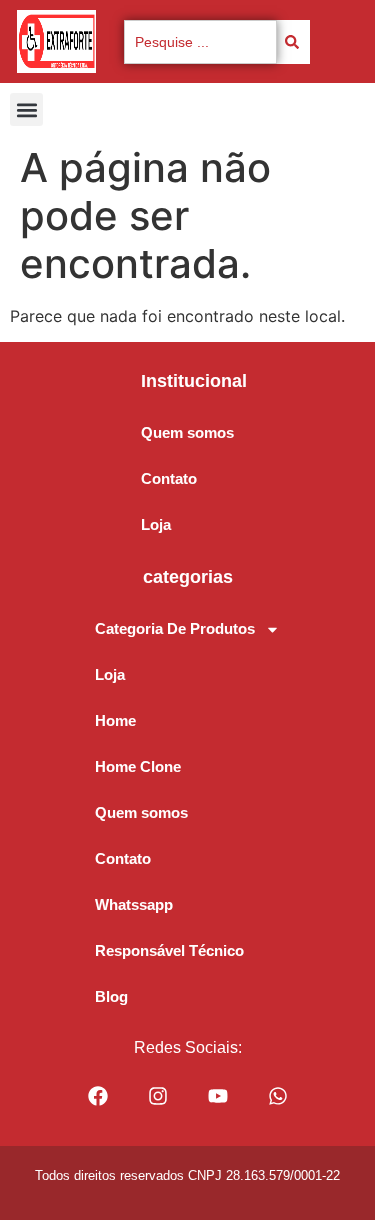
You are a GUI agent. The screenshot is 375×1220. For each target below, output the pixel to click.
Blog (111, 996)
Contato (169, 478)
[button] (26, 109)
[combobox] (200, 42)
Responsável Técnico (169, 950)
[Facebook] (98, 1096)
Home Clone (138, 766)
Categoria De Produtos (175, 628)
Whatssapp (134, 904)
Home (115, 720)
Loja (156, 524)
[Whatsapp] (278, 1096)
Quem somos (187, 432)
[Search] (293, 42)
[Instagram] (158, 1096)
